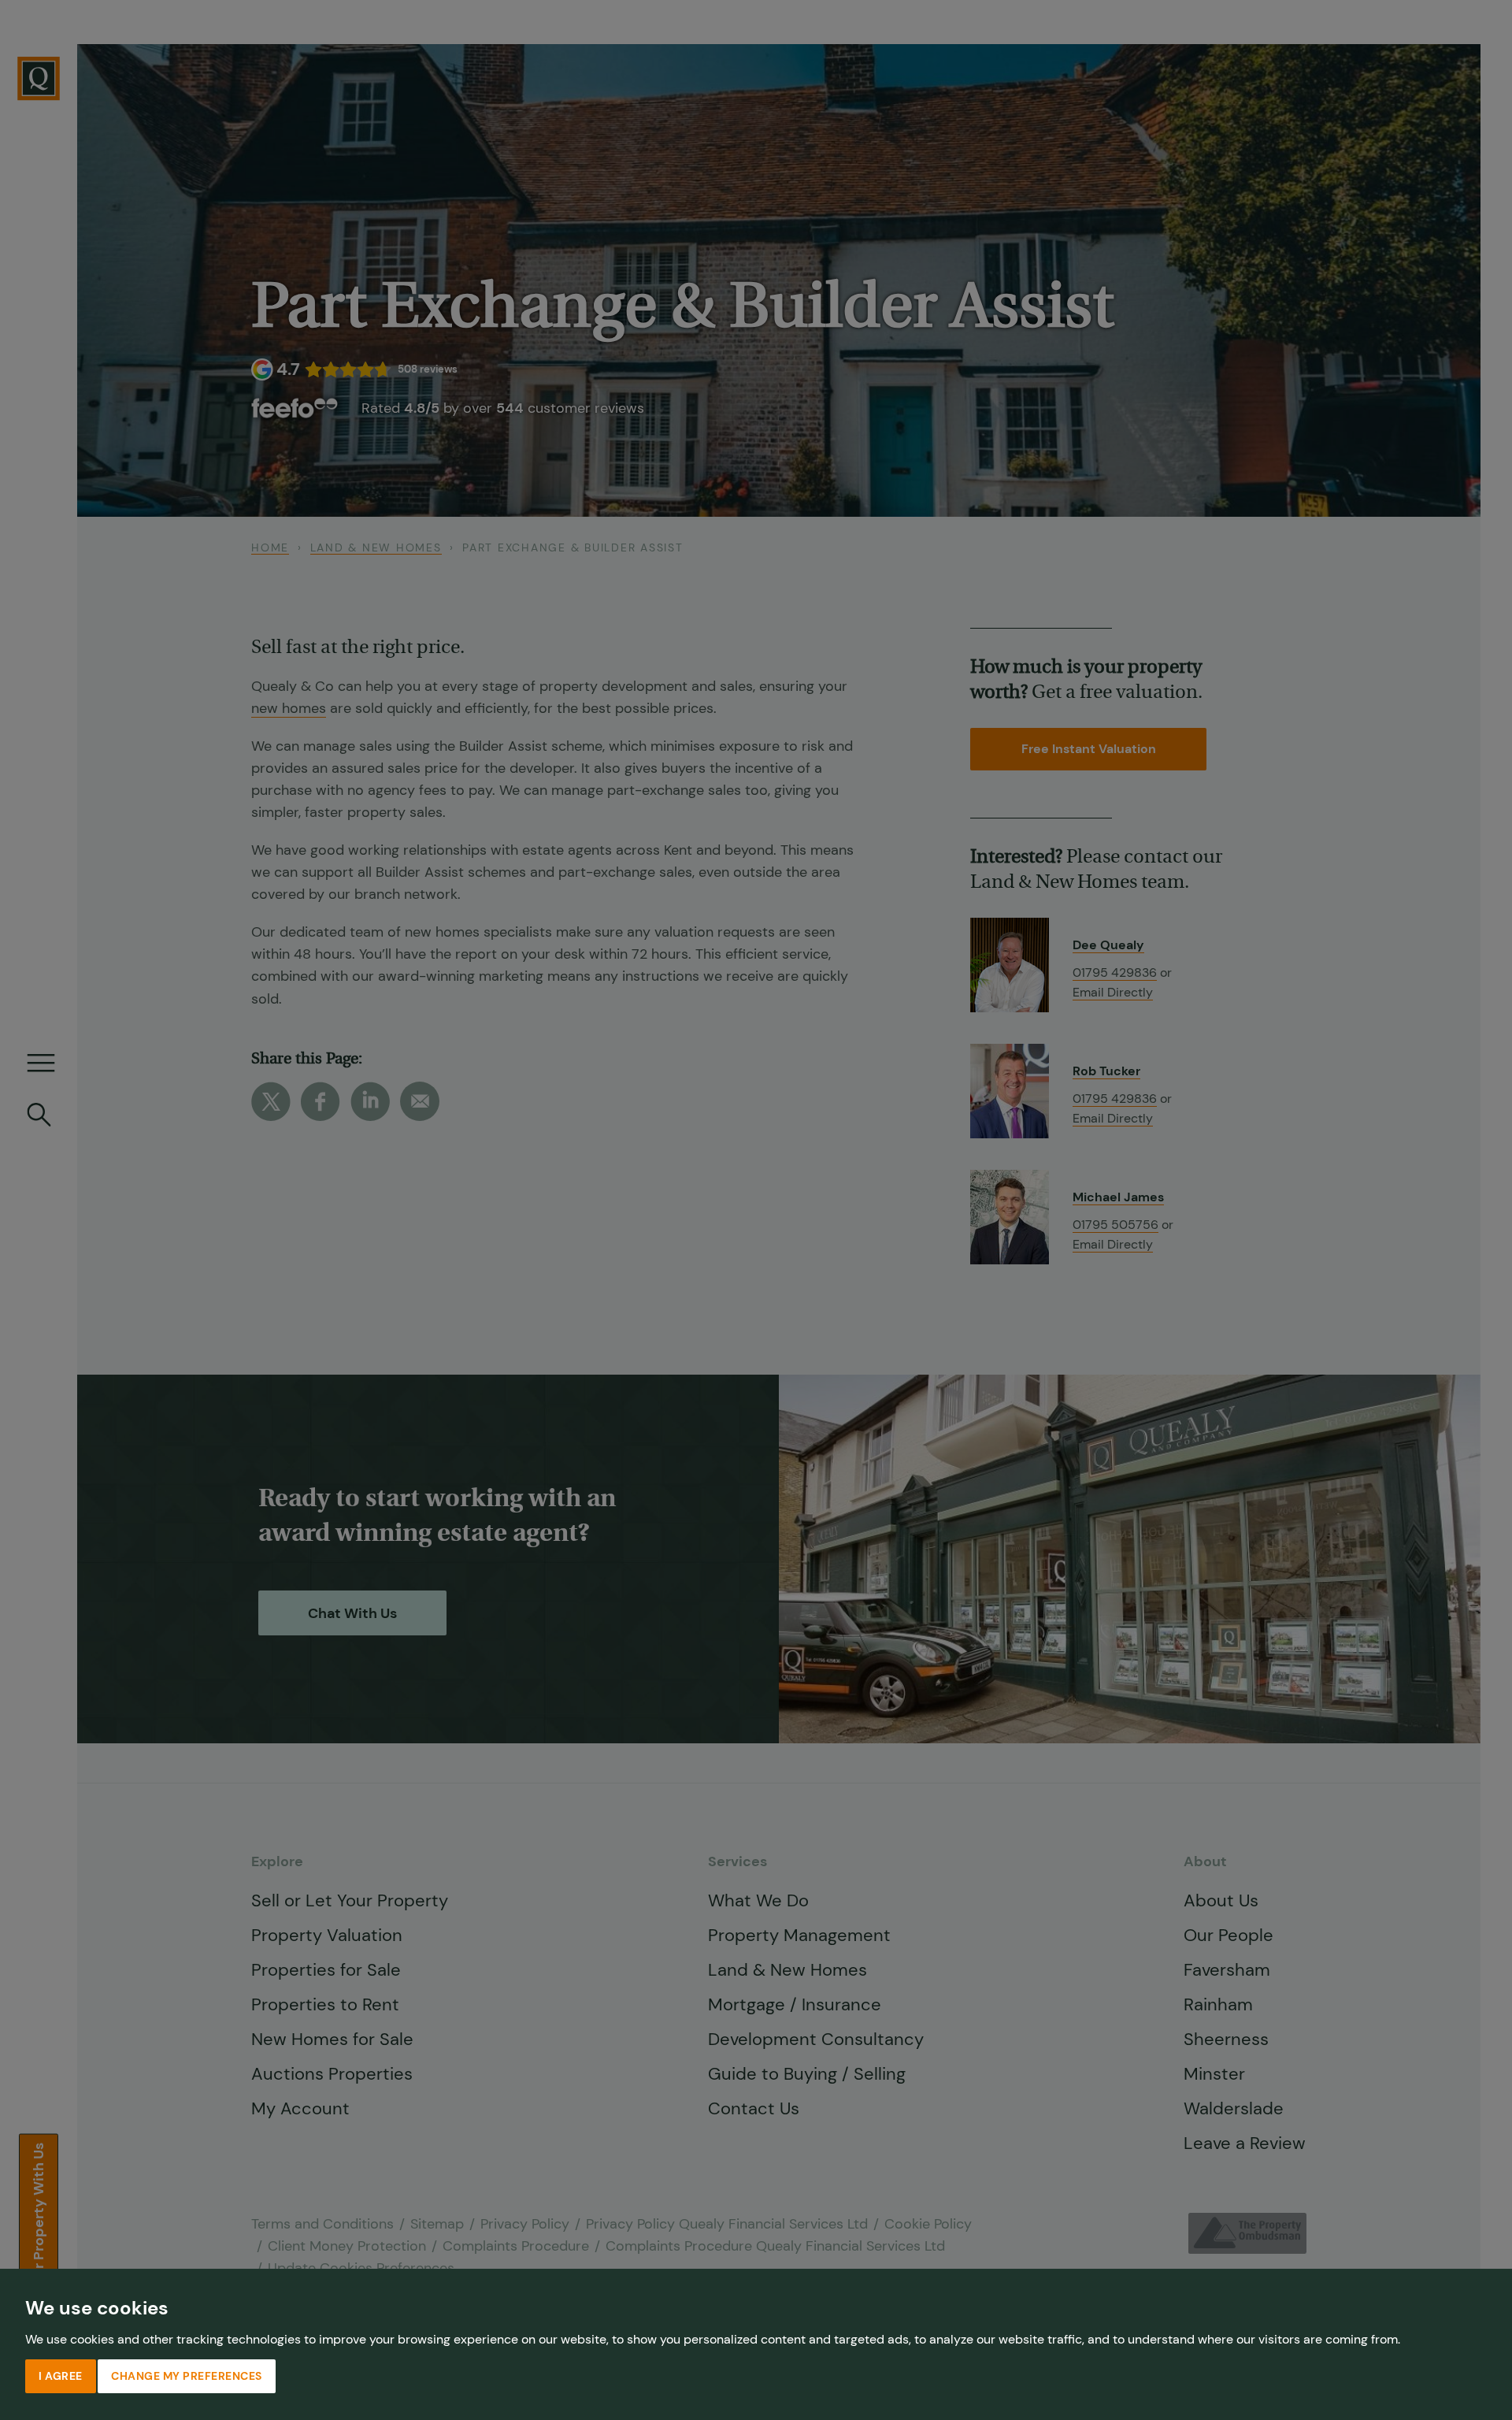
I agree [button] (61, 2376)
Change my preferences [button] (187, 2376)
